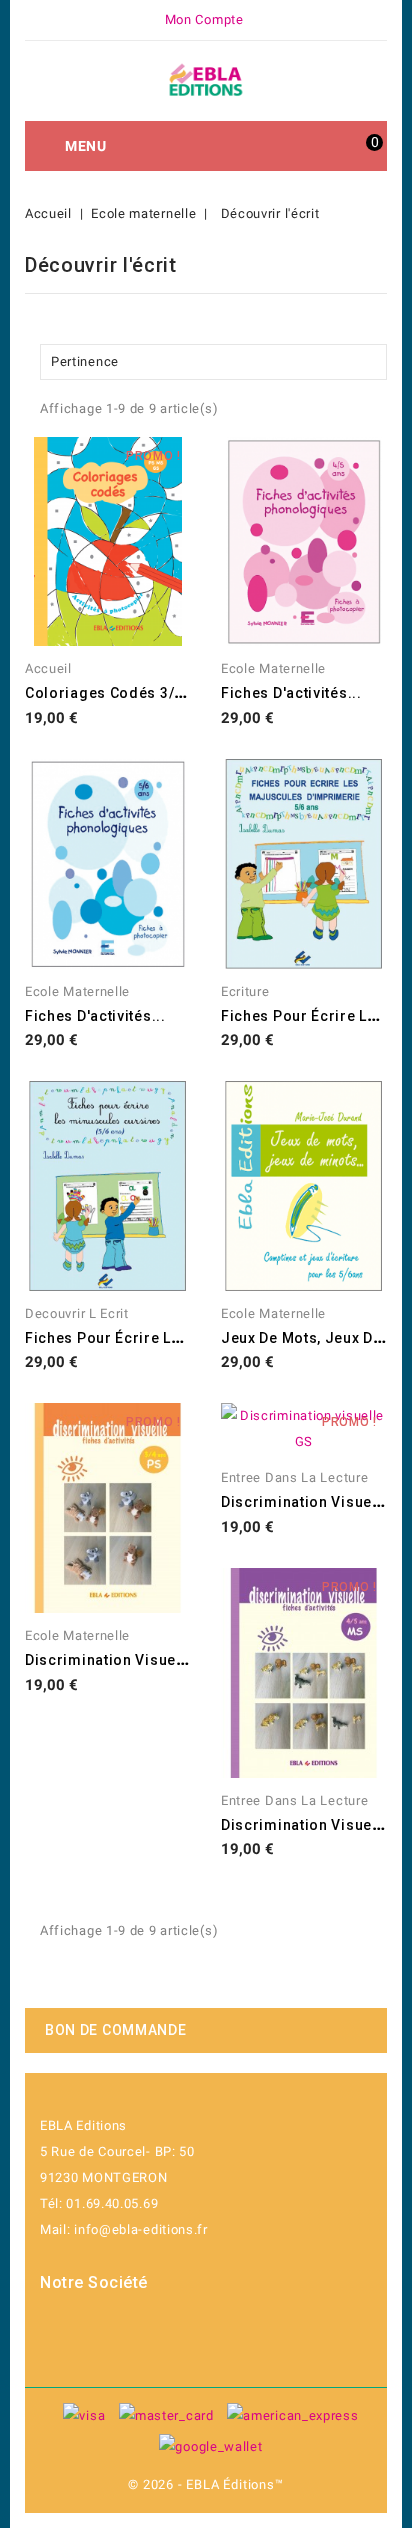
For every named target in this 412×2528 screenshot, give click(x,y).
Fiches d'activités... (291, 693)
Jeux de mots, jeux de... (308, 1338)
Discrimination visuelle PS (121, 1660)
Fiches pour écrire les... (310, 1016)
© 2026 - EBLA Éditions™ (205, 2484)
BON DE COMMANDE (116, 2030)
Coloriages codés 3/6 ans (119, 693)
